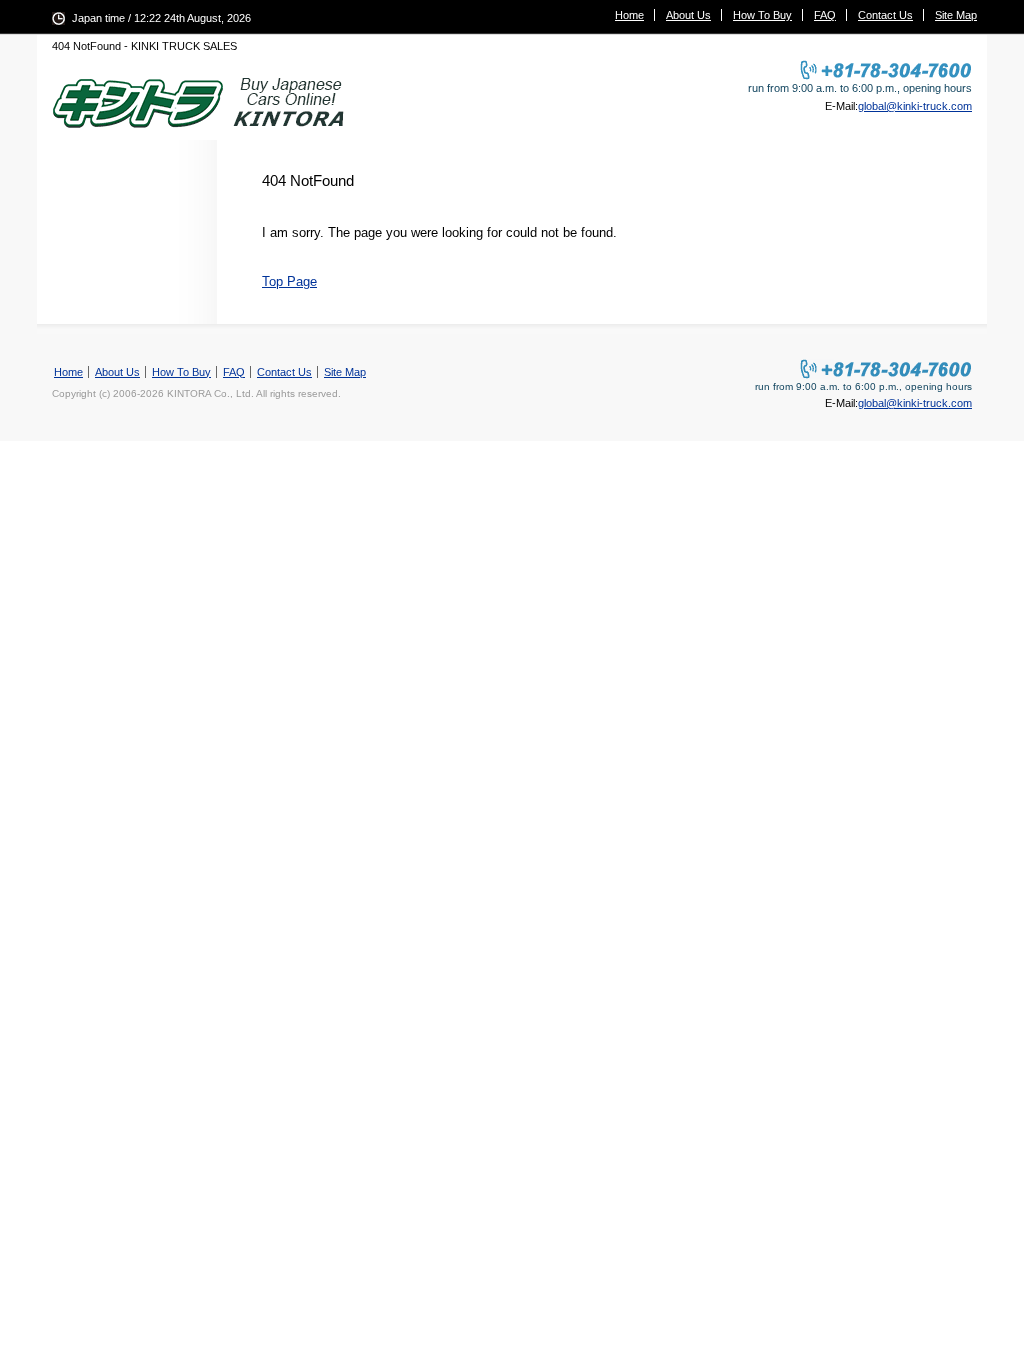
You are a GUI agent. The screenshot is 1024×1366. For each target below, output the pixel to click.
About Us (688, 15)
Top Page (289, 281)
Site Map (956, 15)
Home (629, 15)
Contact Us (885, 15)
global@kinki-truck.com (915, 106)
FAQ (825, 15)
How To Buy (762, 15)
